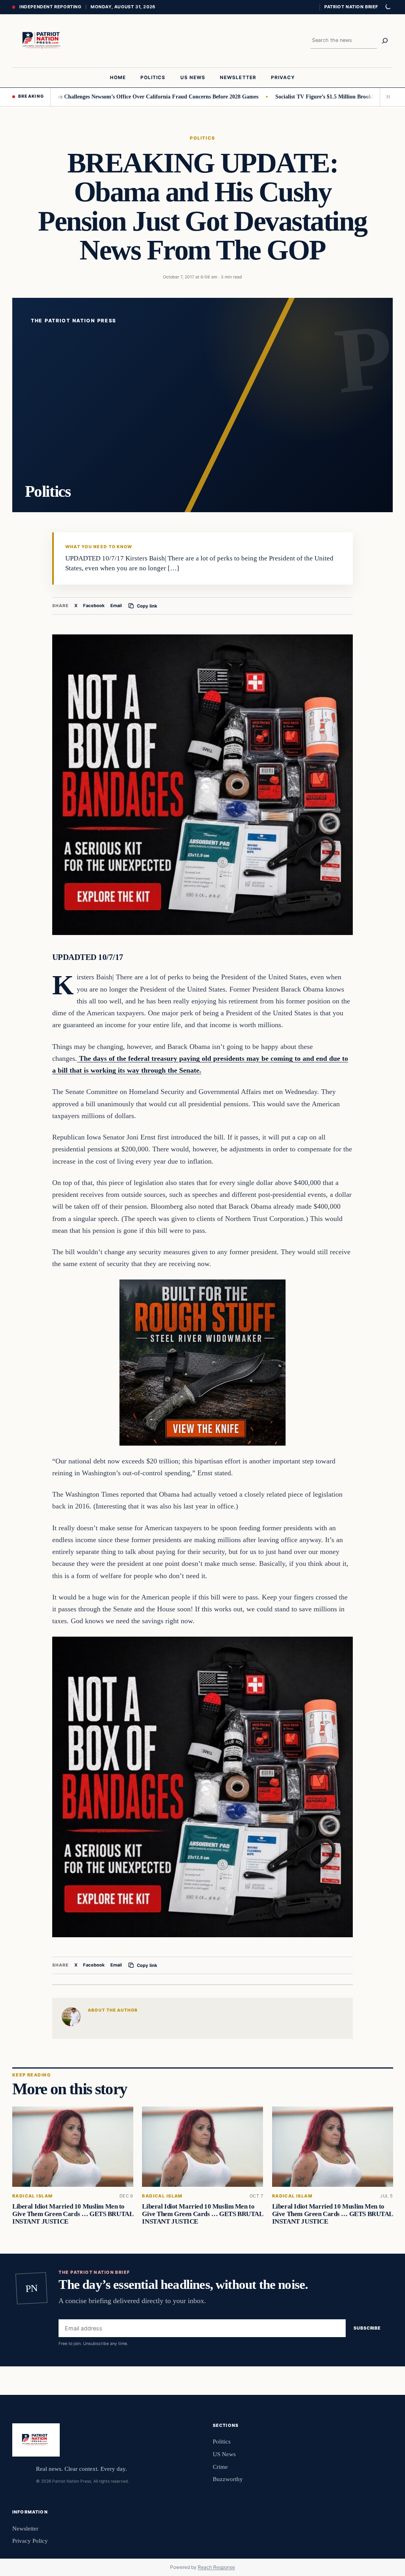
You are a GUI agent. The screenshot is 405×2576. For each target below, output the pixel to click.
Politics (202, 138)
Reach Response (216, 2567)
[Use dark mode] (388, 7)
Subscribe (367, 2328)
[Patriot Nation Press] (43, 41)
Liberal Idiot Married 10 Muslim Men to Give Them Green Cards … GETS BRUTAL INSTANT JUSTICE (73, 2214)
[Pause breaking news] (386, 97)
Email (116, 606)
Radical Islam (32, 2196)
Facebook (94, 606)
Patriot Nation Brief (351, 7)
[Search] (385, 41)
